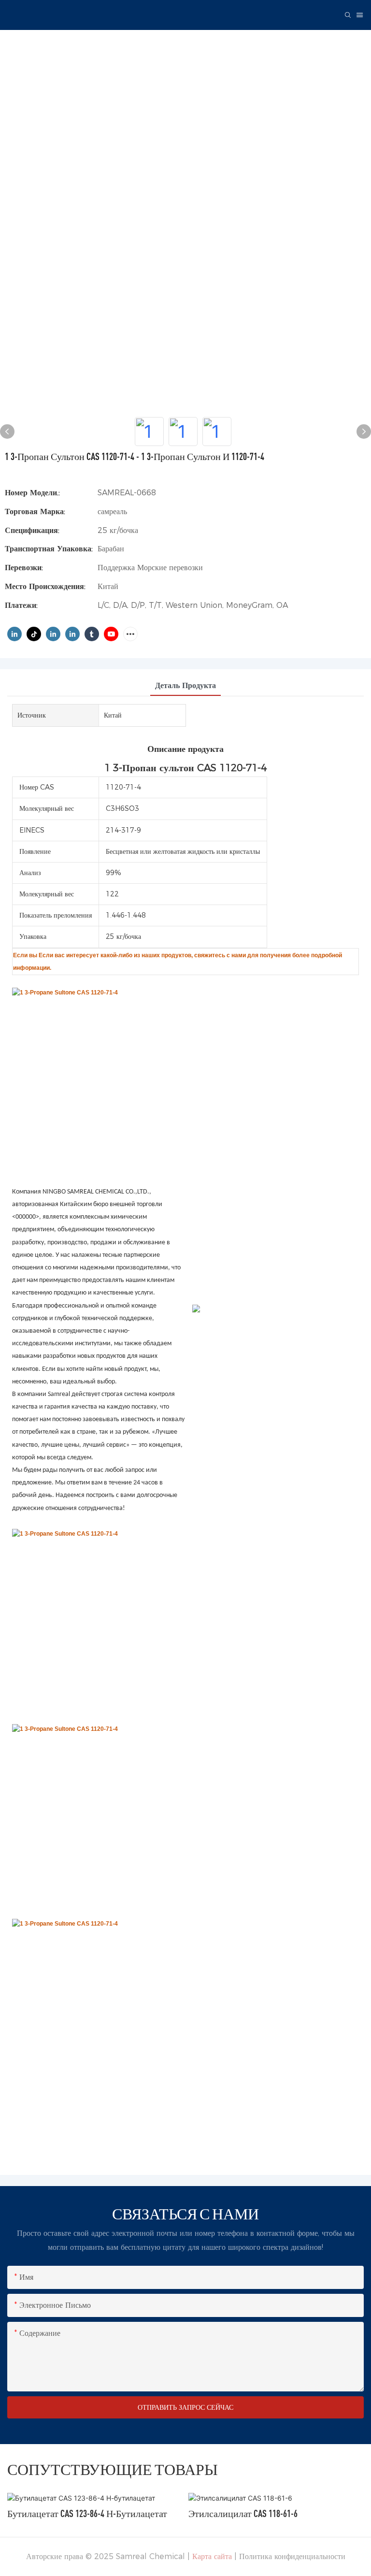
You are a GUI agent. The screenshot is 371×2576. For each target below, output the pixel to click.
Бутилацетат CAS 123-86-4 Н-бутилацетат (87, 2513)
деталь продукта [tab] (185, 685)
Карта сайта (212, 2556)
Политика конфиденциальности (292, 2556)
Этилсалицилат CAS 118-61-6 (243, 2513)
